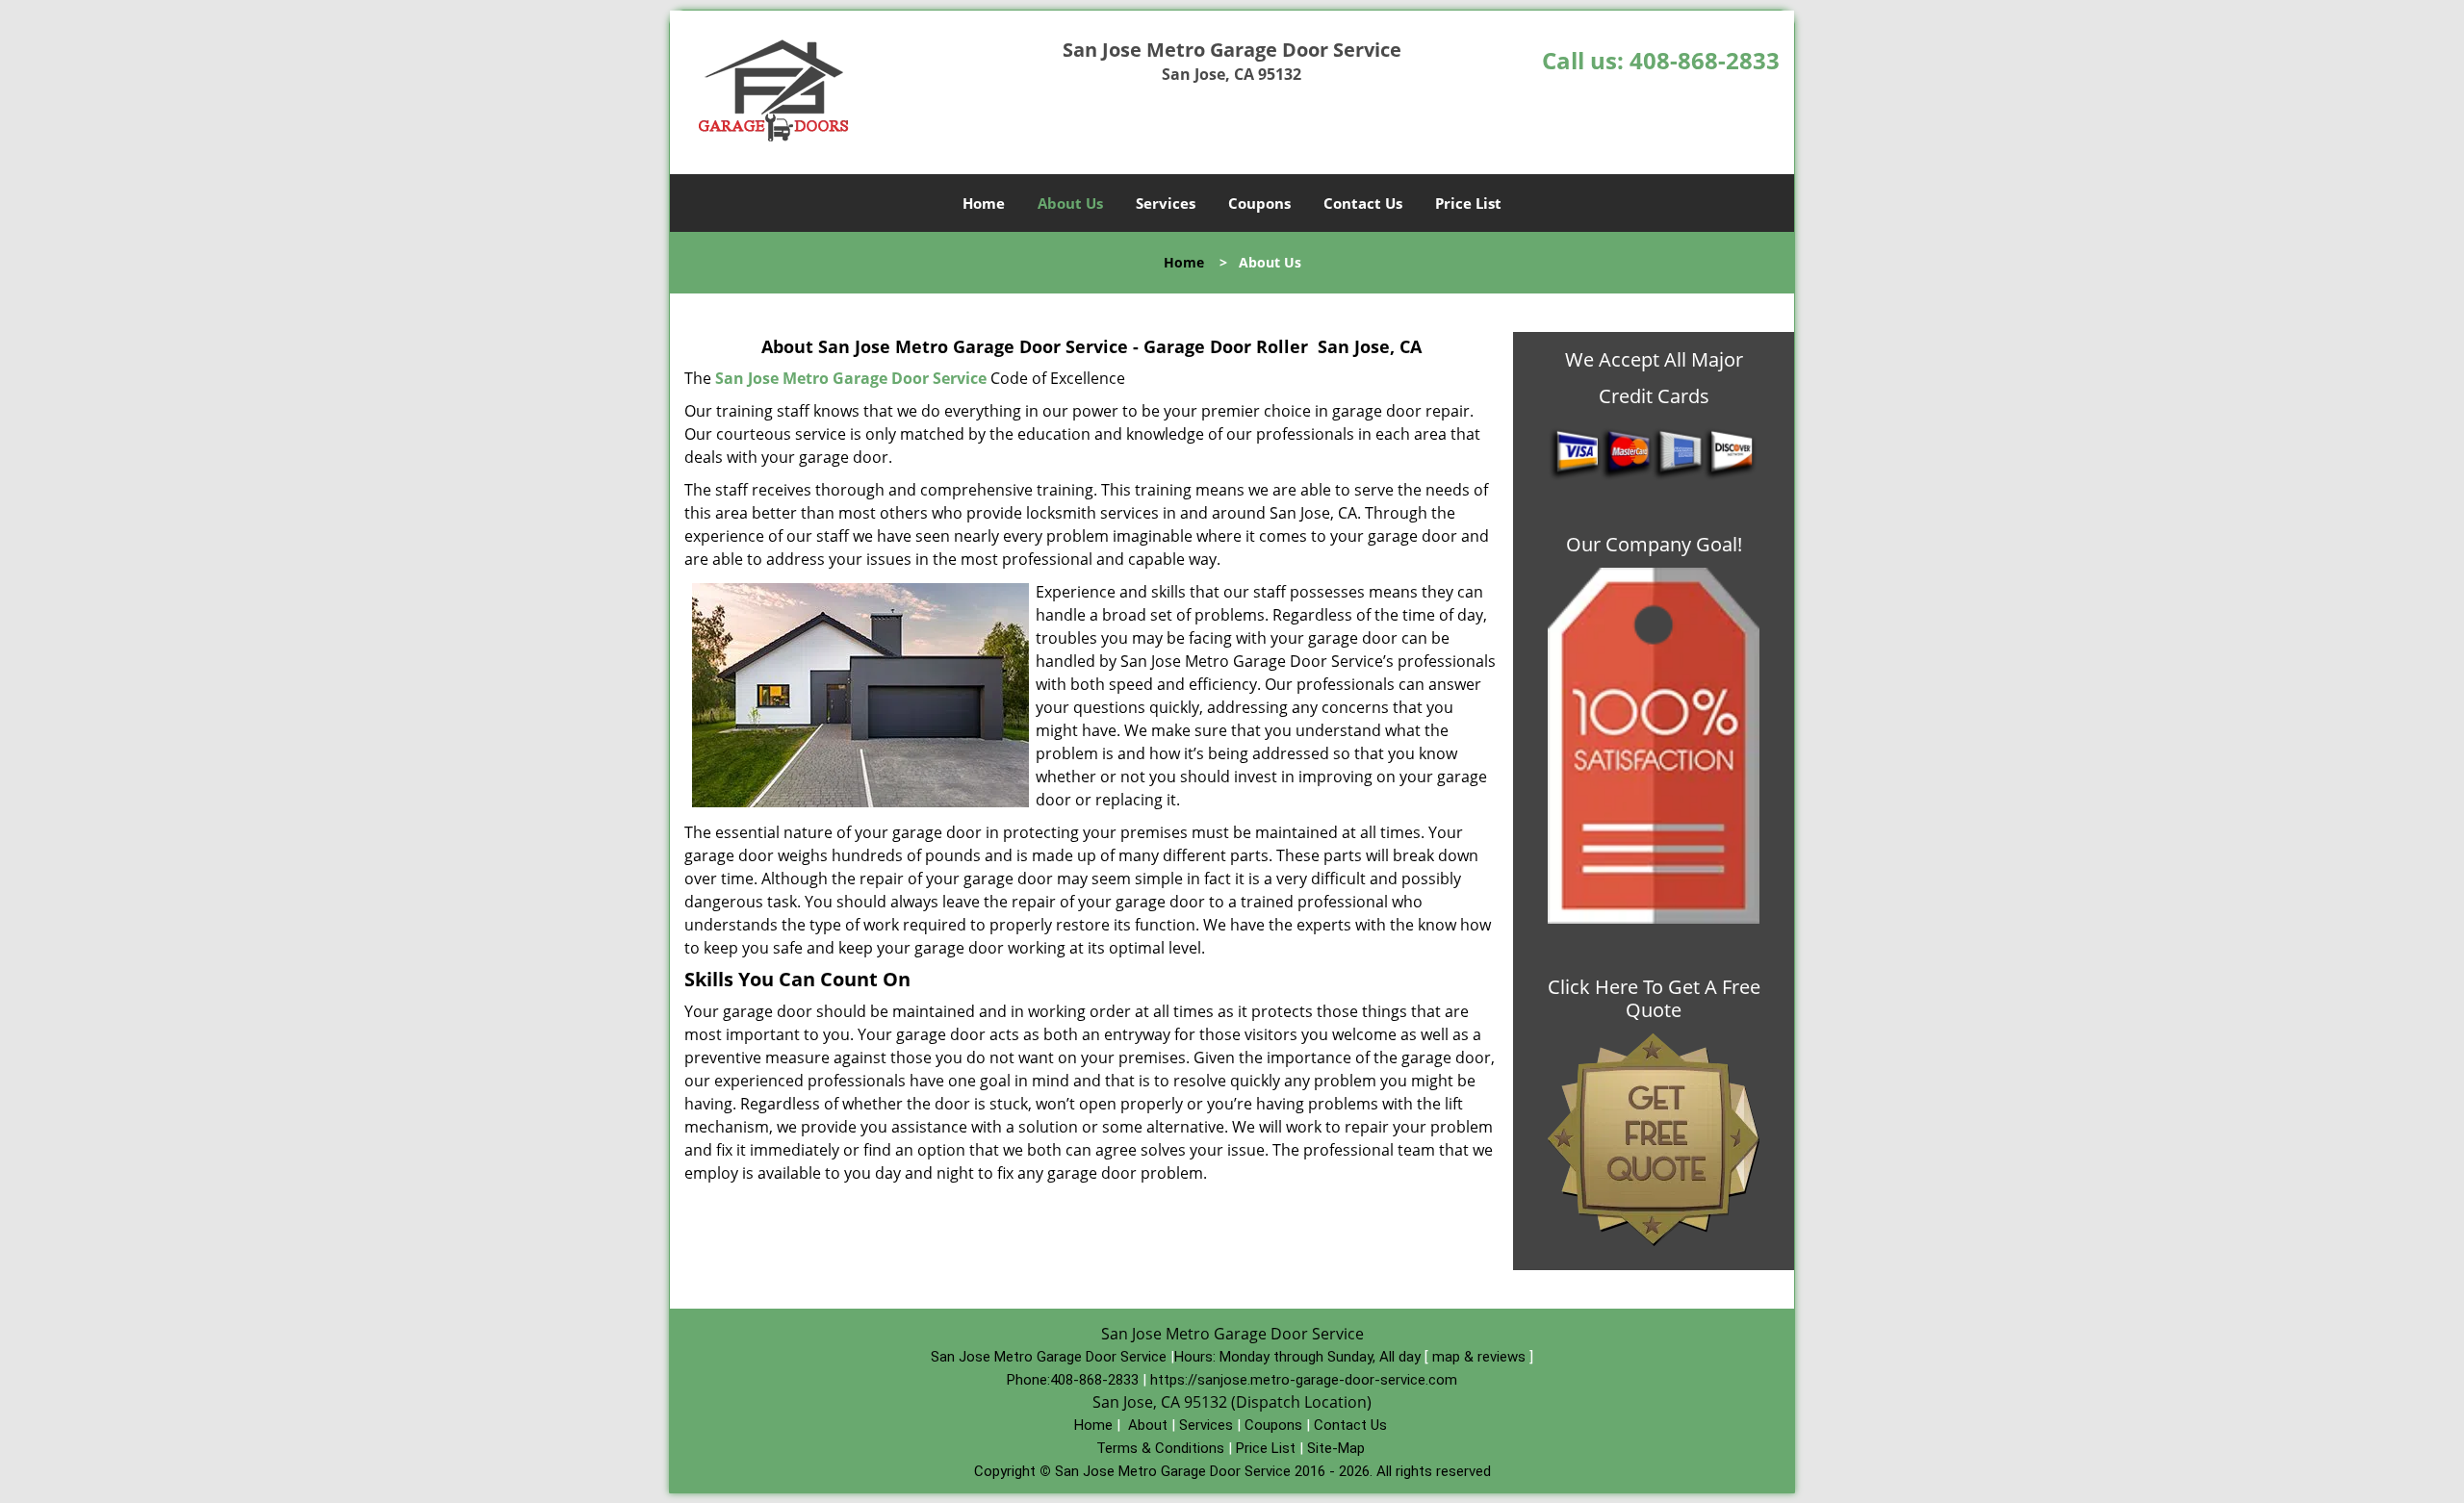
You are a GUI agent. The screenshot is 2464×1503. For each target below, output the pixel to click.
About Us (1070, 203)
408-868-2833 (1705, 60)
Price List (1468, 203)
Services (1166, 203)
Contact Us (1363, 203)
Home (984, 203)
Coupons (1259, 203)
